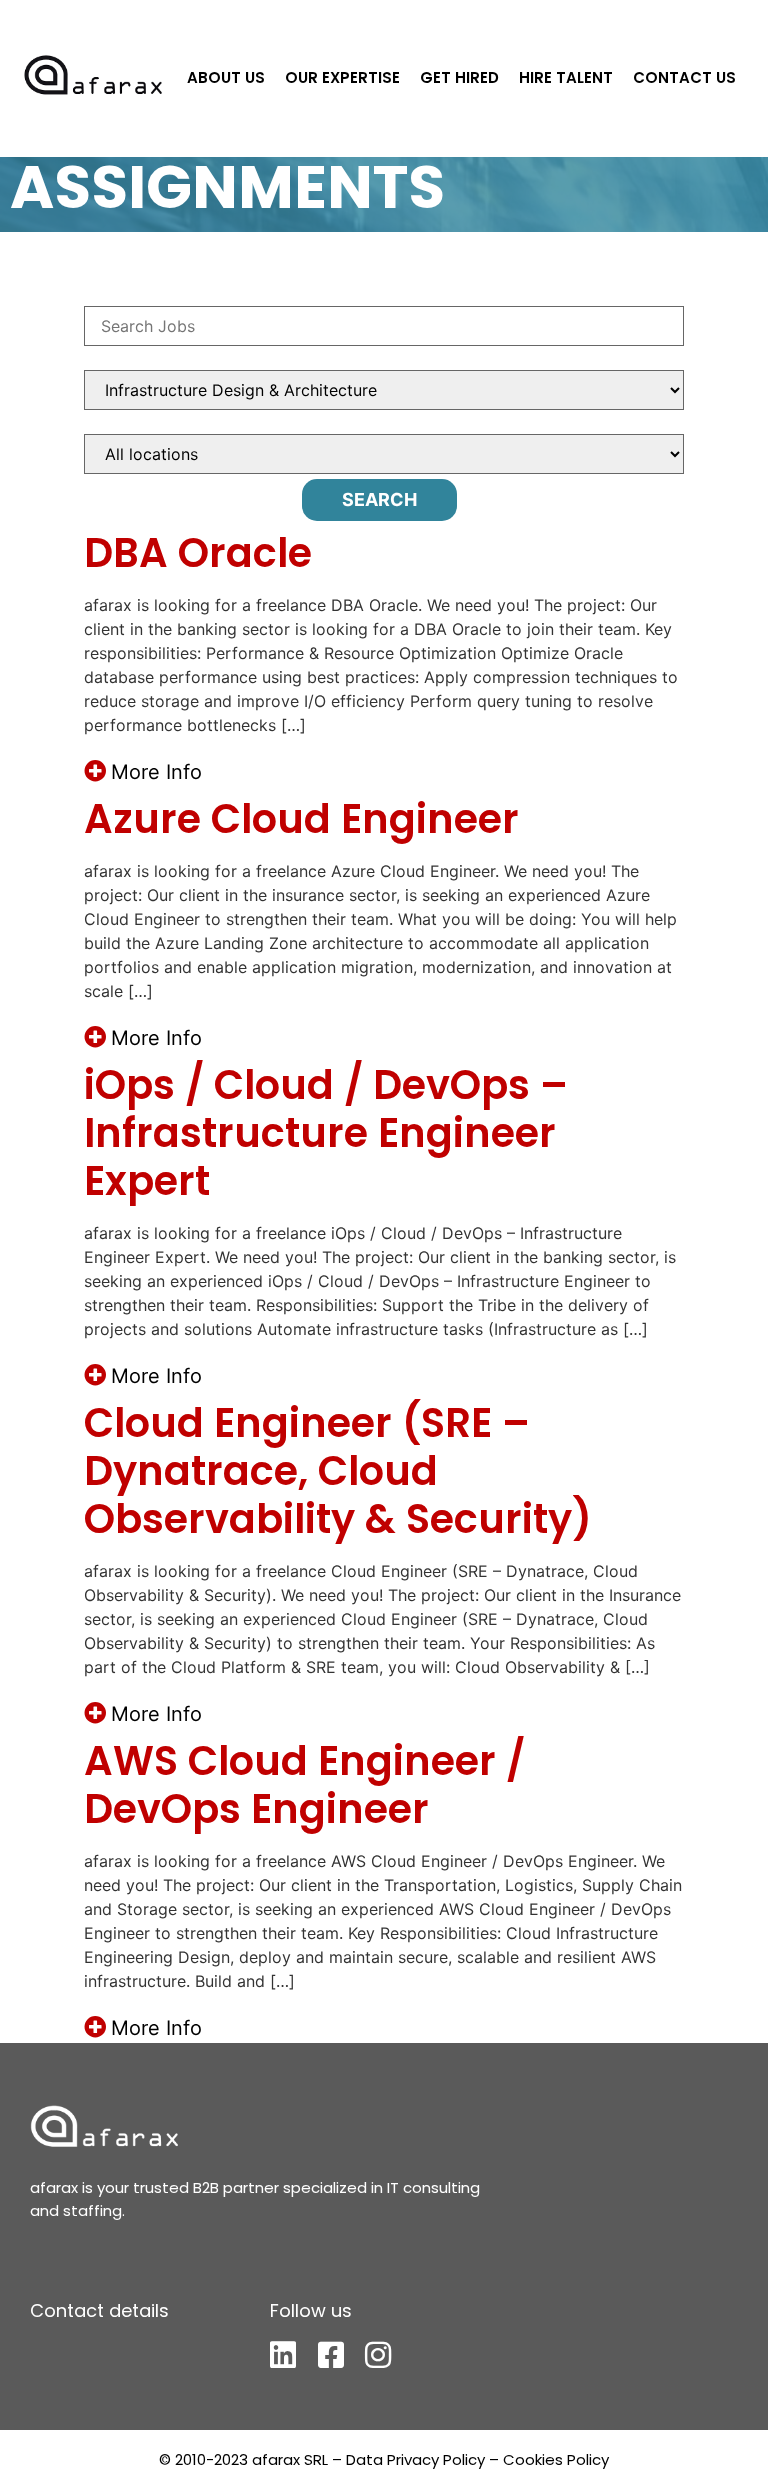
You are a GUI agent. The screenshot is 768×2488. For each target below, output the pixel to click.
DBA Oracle (198, 553)
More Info (156, 772)
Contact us (684, 77)
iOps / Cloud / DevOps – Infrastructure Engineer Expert (326, 1133)
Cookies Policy (556, 2459)
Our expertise (342, 77)
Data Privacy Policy (415, 2459)
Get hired (459, 77)
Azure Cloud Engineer (301, 819)
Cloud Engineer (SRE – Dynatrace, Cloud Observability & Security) (338, 1471)
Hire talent (566, 77)
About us (226, 77)
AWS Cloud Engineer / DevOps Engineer (304, 1785)
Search (379, 499)
